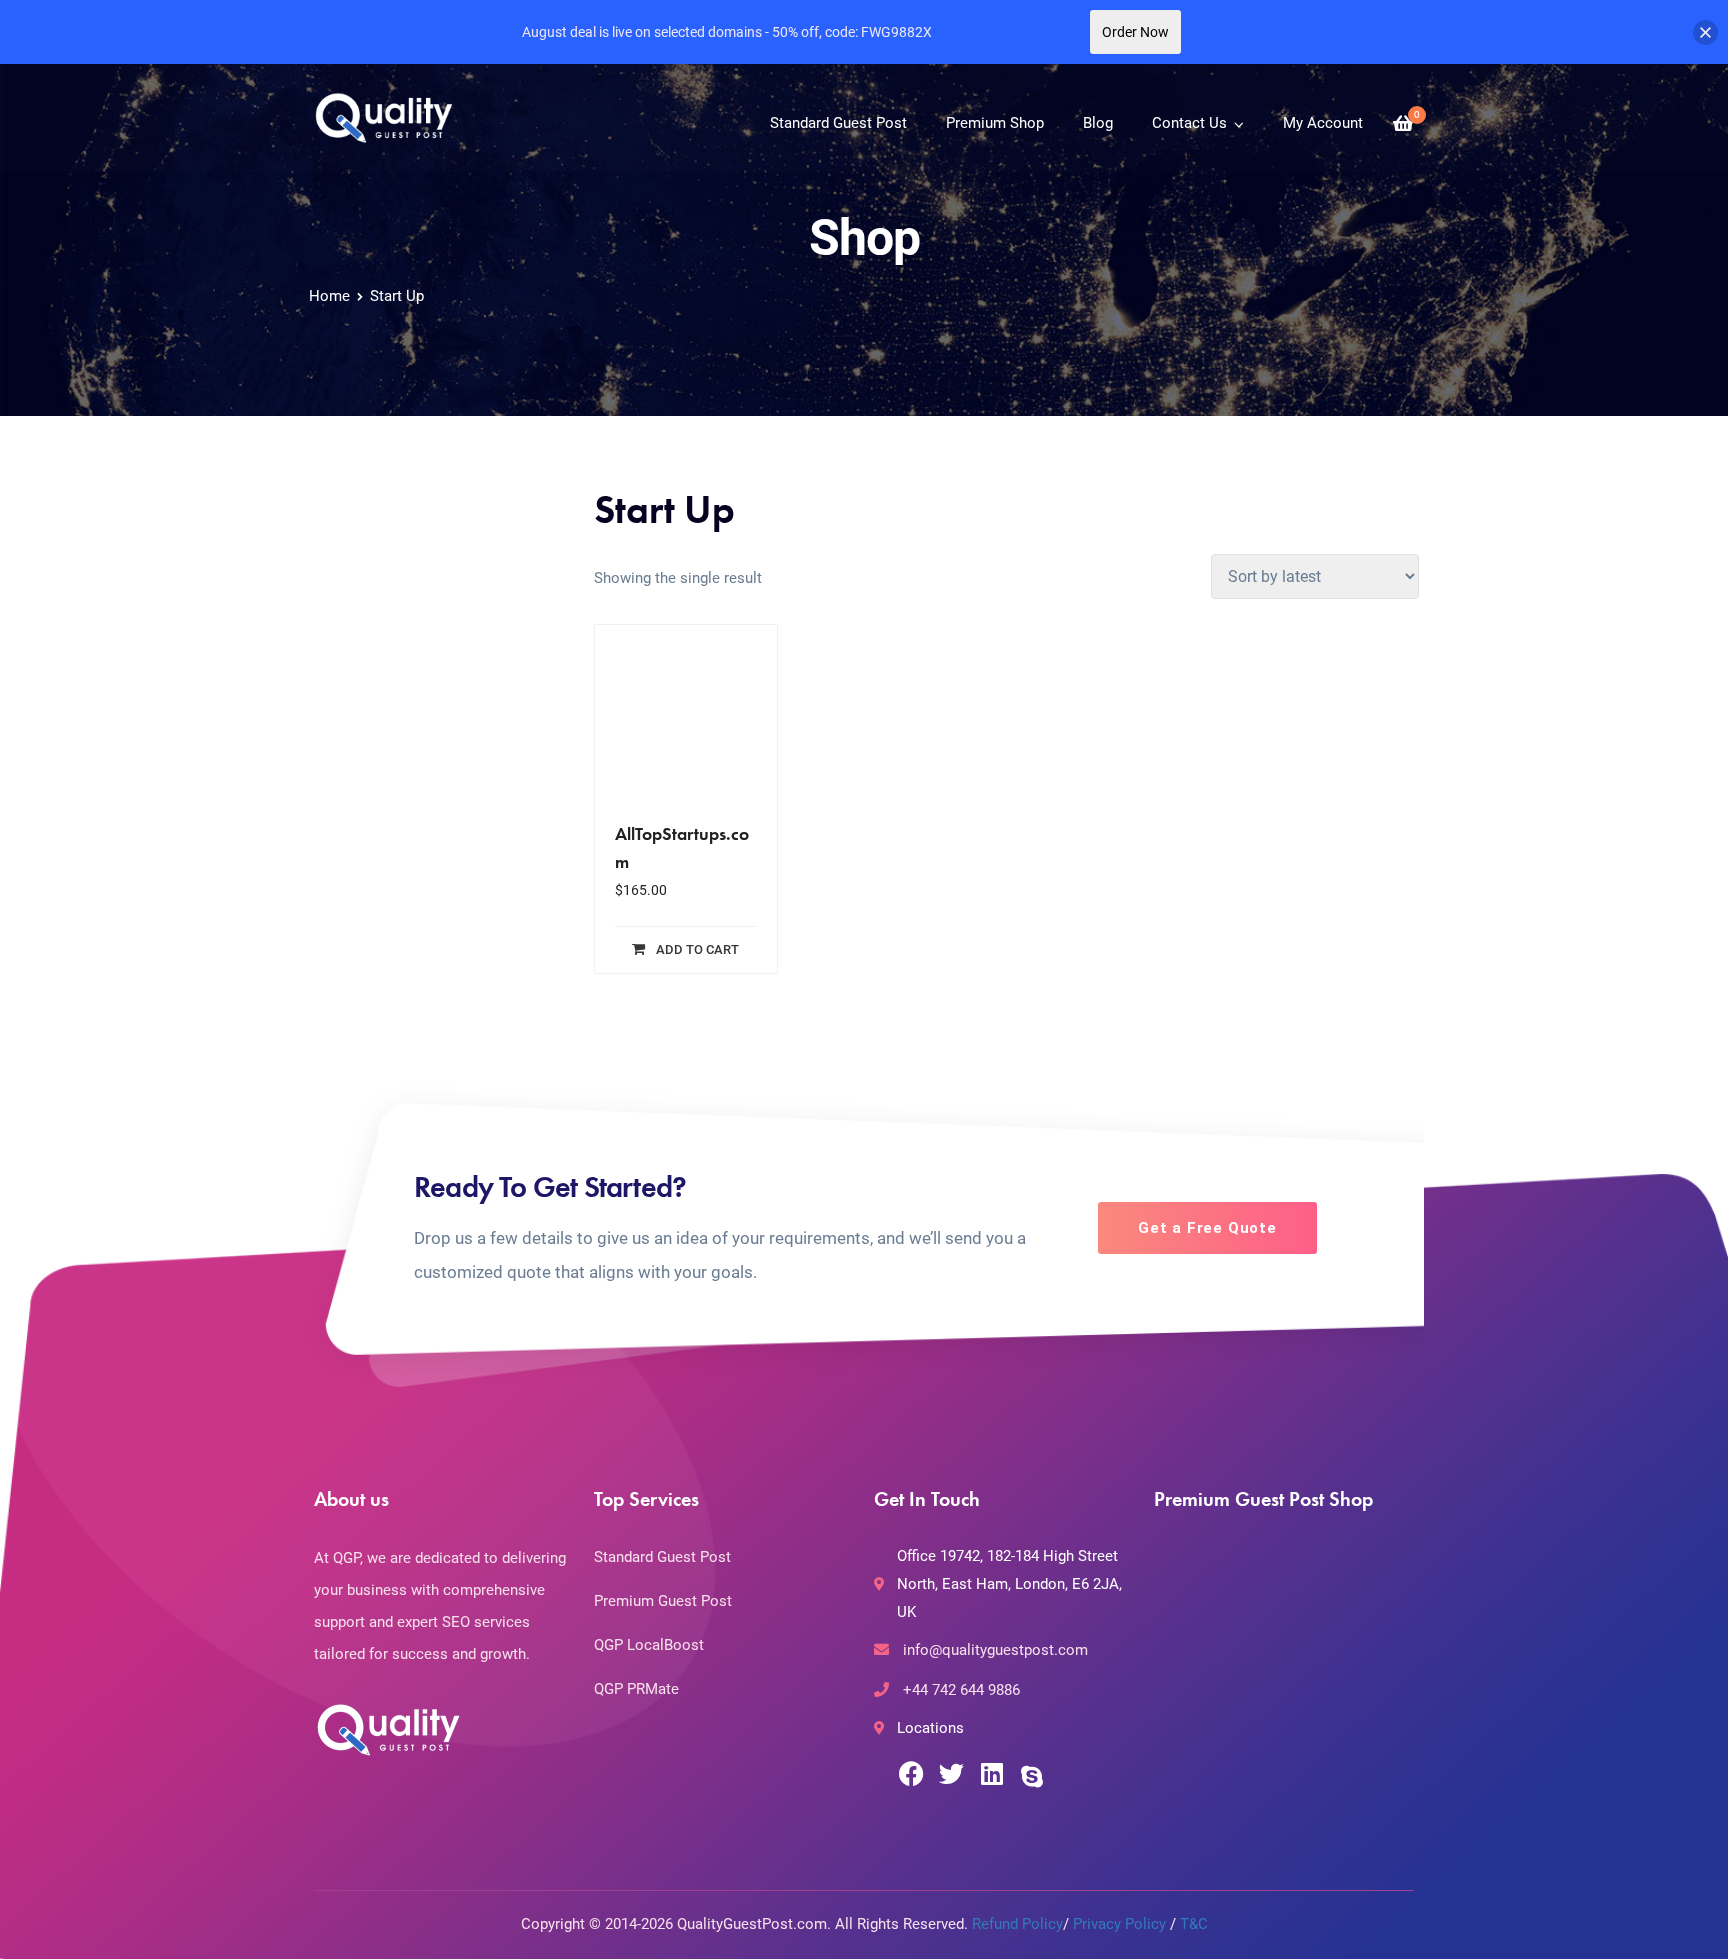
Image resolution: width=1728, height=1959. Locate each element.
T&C (1194, 1924)
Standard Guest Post (838, 123)
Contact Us (1189, 123)
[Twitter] (951, 1773)
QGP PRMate (636, 1689)
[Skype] (1031, 1777)
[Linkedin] (991, 1773)
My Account (1323, 123)
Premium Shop (995, 123)
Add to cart (697, 949)
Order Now (1135, 32)
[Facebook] (911, 1773)
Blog (1098, 123)
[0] (1403, 123)
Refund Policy (1017, 1924)
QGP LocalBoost (649, 1645)
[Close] (1705, 32)
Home (329, 296)
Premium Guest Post (663, 1601)
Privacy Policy (1119, 1924)
